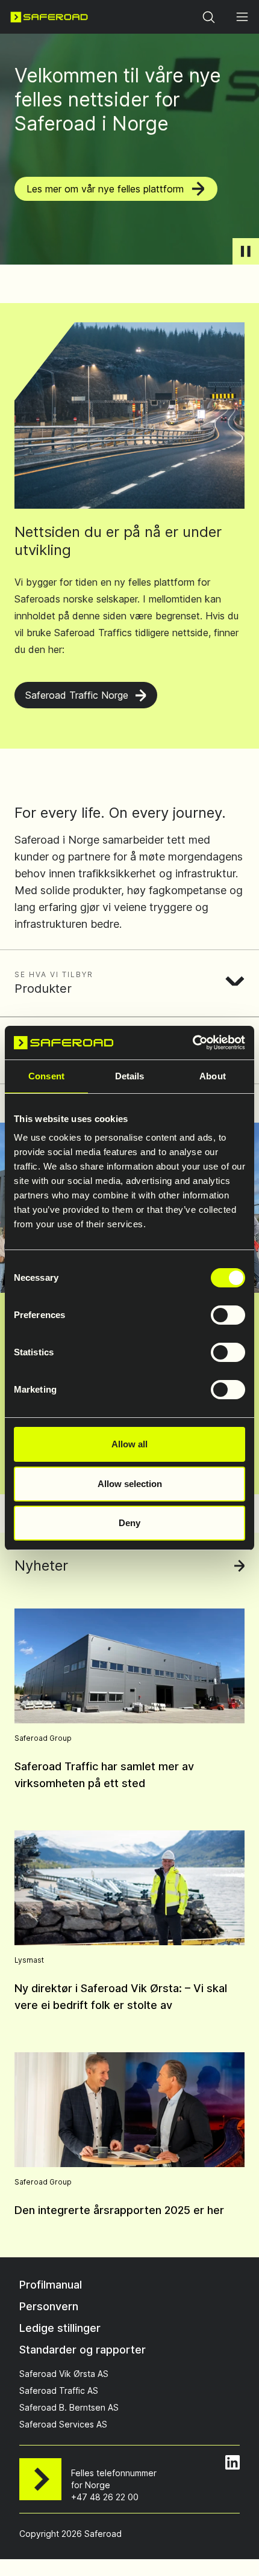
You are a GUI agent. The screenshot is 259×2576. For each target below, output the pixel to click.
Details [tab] (130, 1076)
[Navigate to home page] (49, 17)
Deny (129, 1523)
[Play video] (246, 251)
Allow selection (130, 1484)
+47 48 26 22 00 (105, 2497)
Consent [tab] (46, 1076)
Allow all (129, 1444)
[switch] (228, 1315)
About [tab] (213, 1076)
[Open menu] (242, 17)
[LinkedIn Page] (232, 2462)
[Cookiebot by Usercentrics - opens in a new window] (192, 1043)
